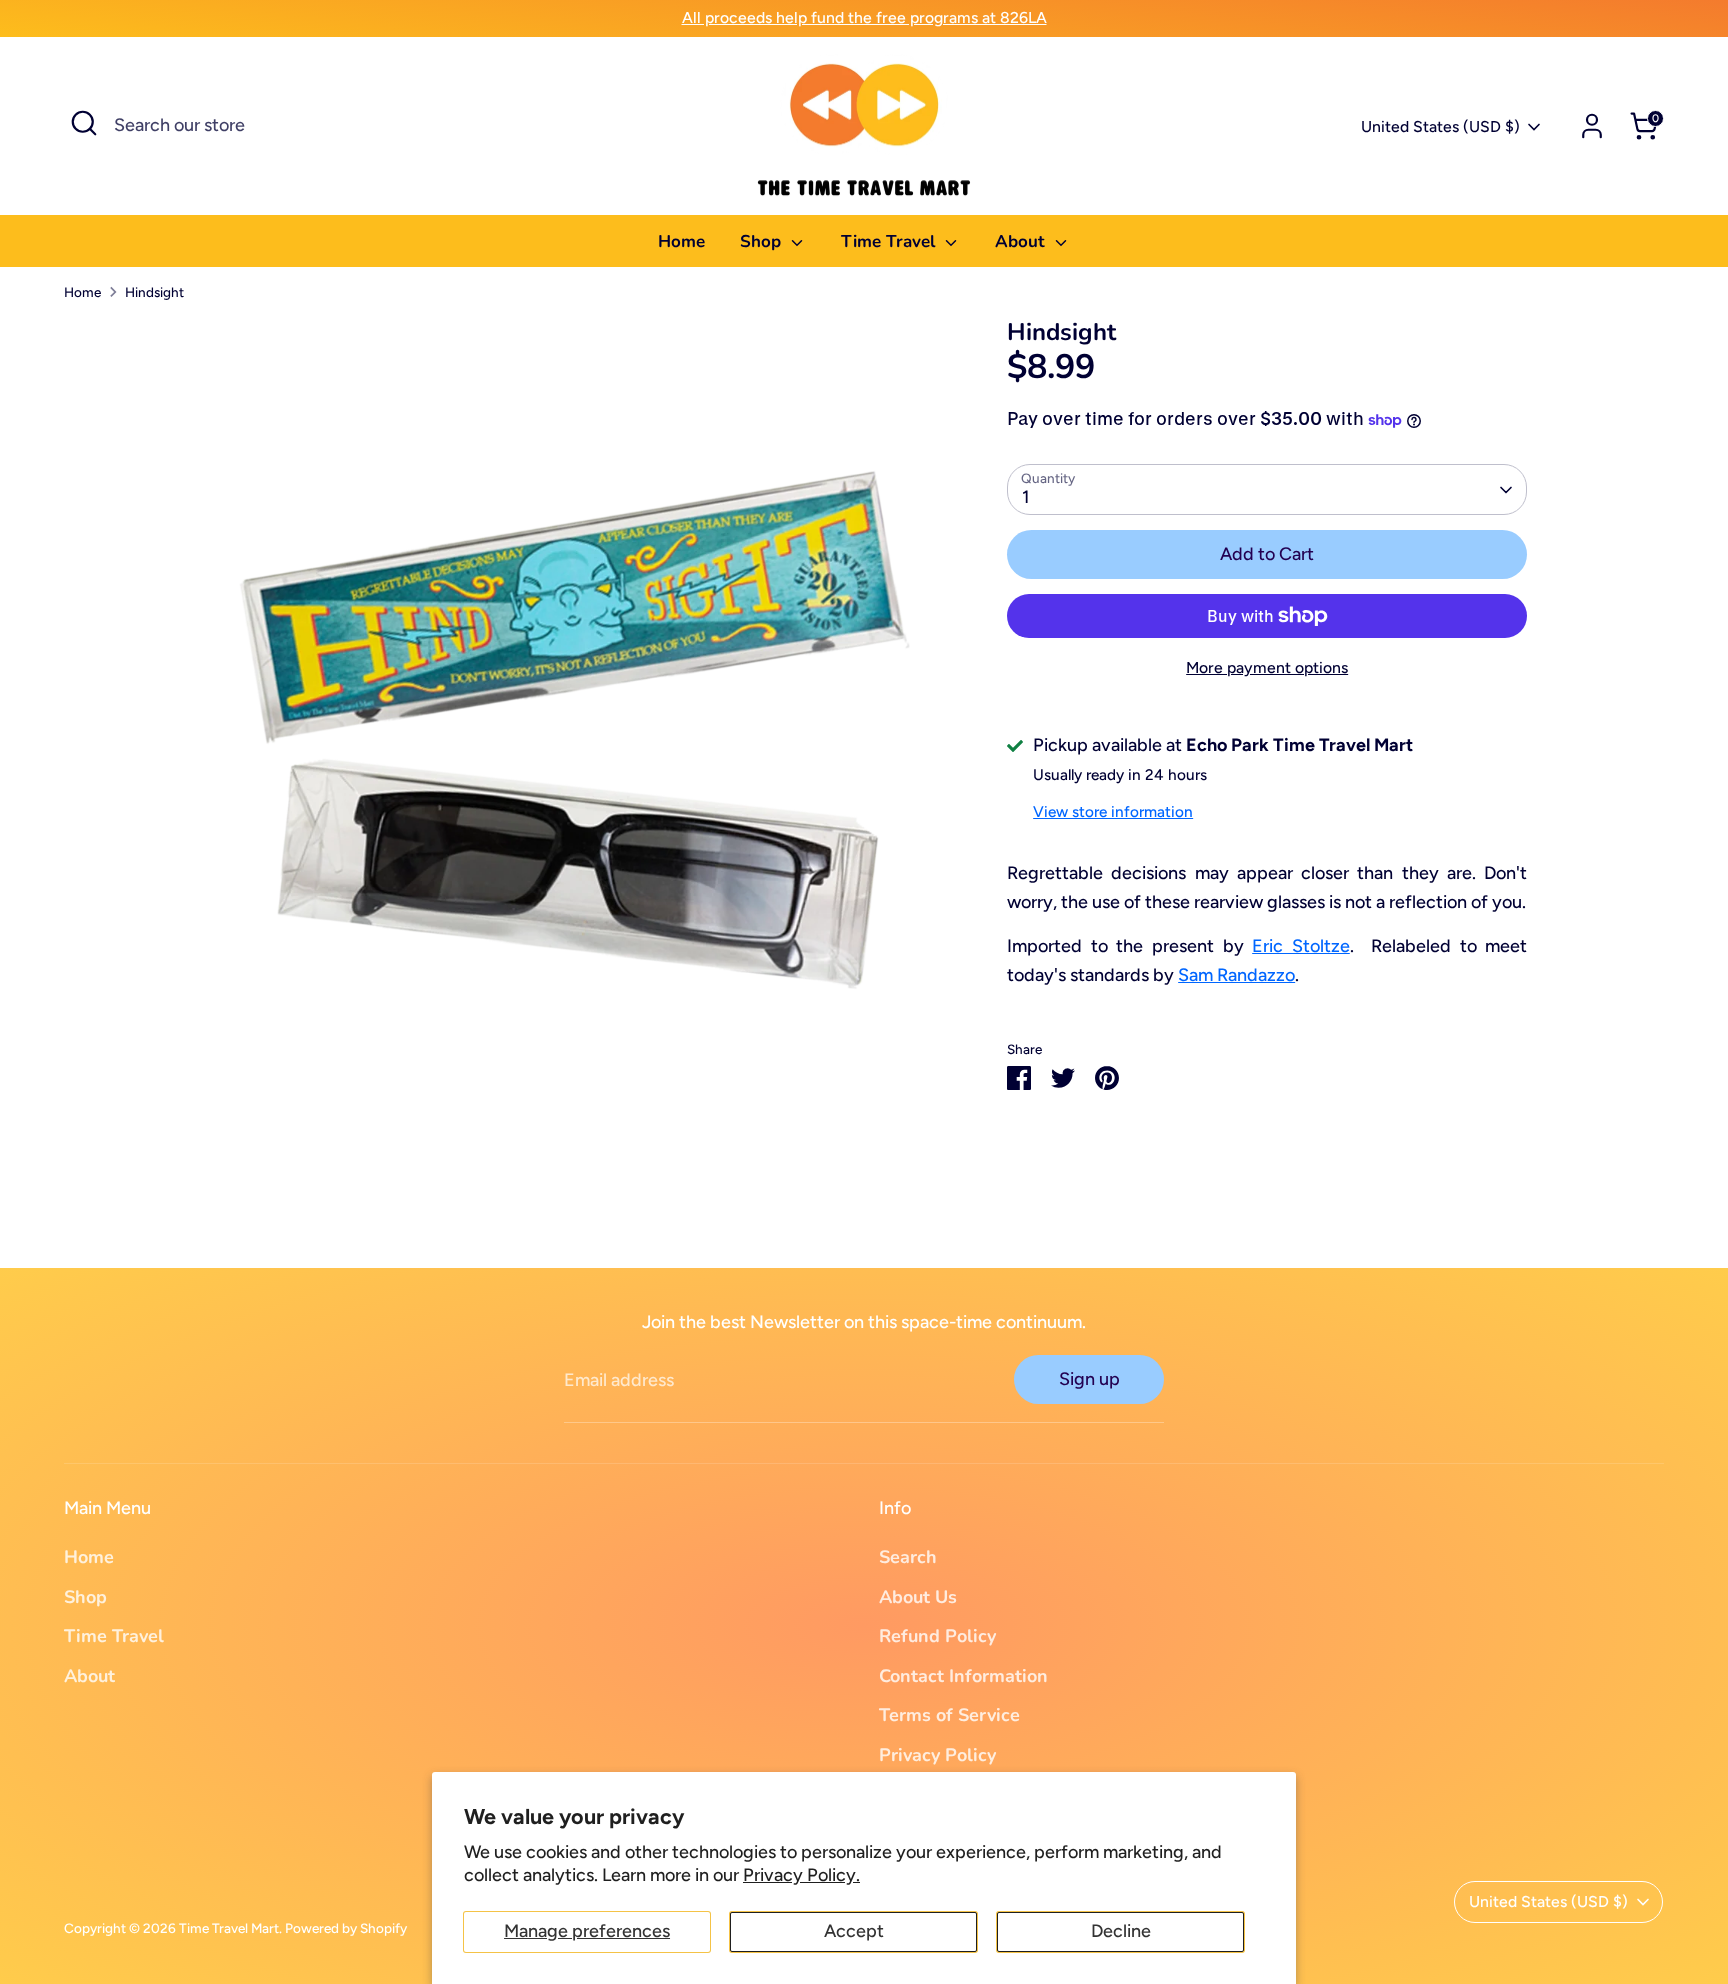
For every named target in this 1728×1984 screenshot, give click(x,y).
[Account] (1592, 126)
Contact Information (963, 1676)
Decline (1121, 1931)
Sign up (1089, 1379)
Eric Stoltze (1301, 946)
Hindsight (154, 292)
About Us (918, 1597)
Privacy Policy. (801, 1875)
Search (908, 1557)
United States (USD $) (1440, 126)
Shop (763, 241)
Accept (854, 1931)
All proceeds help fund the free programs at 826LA (864, 17)
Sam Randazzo (1236, 975)
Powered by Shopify (346, 1928)
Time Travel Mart (229, 1928)
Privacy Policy (937, 1755)
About (1022, 241)
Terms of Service (949, 1715)
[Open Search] (84, 123)
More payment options (1267, 667)
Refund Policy (937, 1636)
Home (681, 241)
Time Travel (890, 241)
